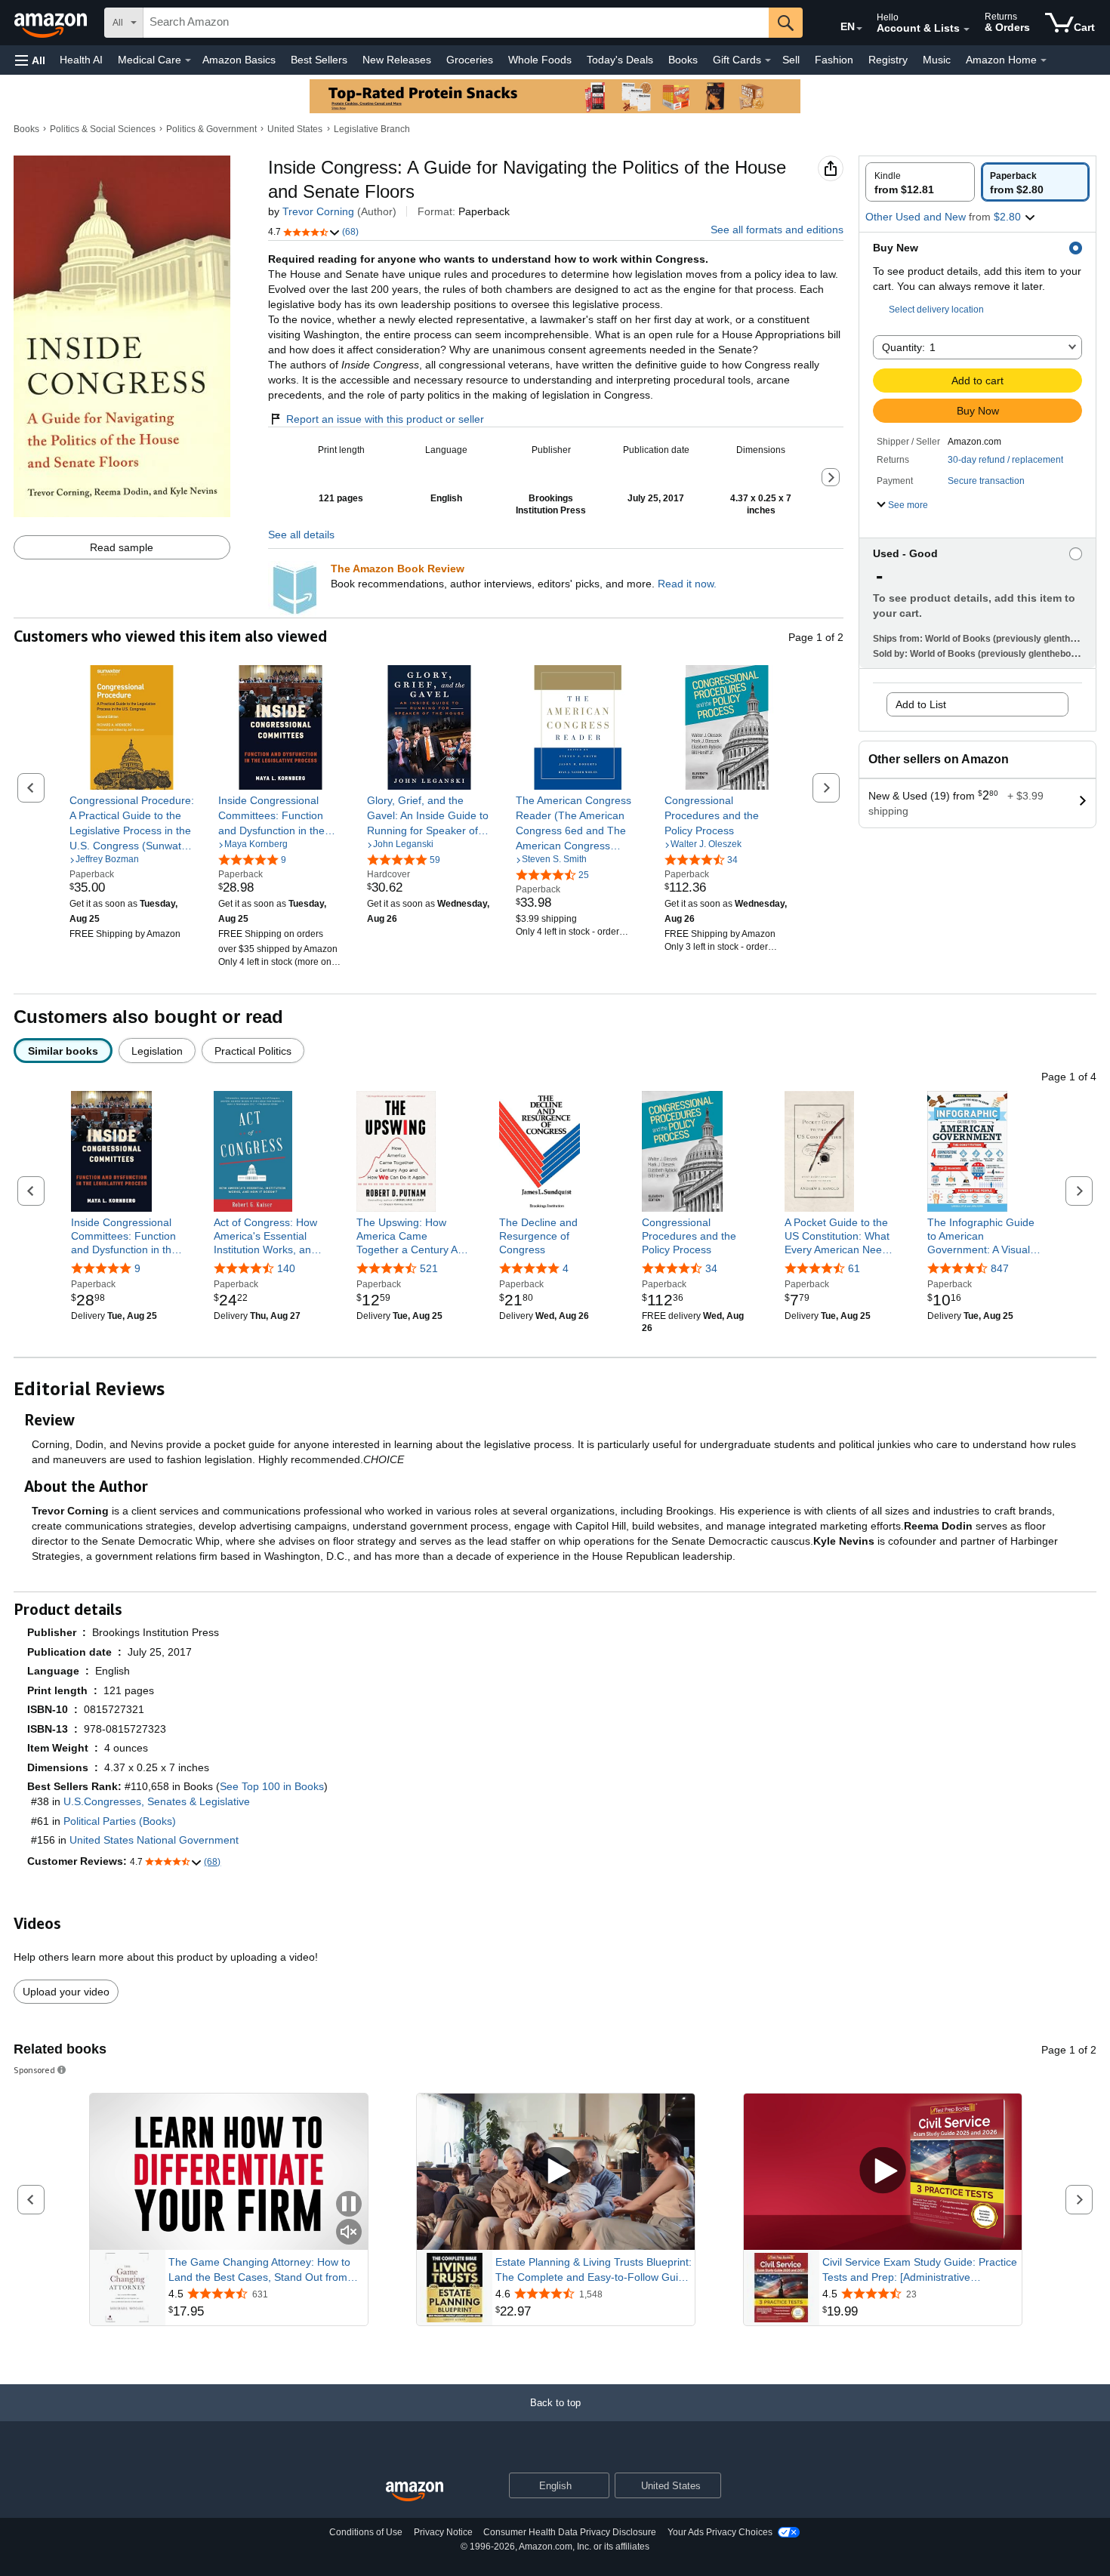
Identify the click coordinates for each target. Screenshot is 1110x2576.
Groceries (470, 60)
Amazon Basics (239, 60)
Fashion (834, 60)
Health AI (81, 60)
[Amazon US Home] (415, 2492)
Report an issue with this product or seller (385, 419)
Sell (791, 60)
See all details (301, 535)
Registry (888, 60)
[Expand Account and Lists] (967, 29)
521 (429, 1268)
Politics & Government (211, 129)
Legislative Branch (372, 129)
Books (683, 60)
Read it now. (687, 584)
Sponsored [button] (34, 2070)
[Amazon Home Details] (1044, 60)
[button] (30, 60)
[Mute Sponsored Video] (349, 2233)
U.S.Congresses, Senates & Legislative (157, 1801)
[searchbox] (456, 23)
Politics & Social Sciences (103, 129)
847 (1000, 1268)
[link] (132, 823)
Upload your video (66, 1992)
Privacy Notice (443, 2532)
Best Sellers (319, 60)
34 (711, 1268)
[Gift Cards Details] (768, 60)
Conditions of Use (366, 2532)
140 (286, 1268)
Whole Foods (540, 60)
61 (854, 1268)
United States (295, 129)
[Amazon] (52, 23)
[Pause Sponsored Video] (349, 2205)
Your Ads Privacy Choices (720, 2532)
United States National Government (154, 1840)
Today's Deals (620, 60)
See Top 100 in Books (272, 1786)
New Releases (397, 60)
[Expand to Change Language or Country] (859, 29)
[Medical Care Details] (188, 60)
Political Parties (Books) (120, 1821)
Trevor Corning (318, 211)
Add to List (921, 704)
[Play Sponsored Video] (556, 2172)
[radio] (920, 182)
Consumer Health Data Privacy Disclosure (570, 2532)
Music (937, 60)
